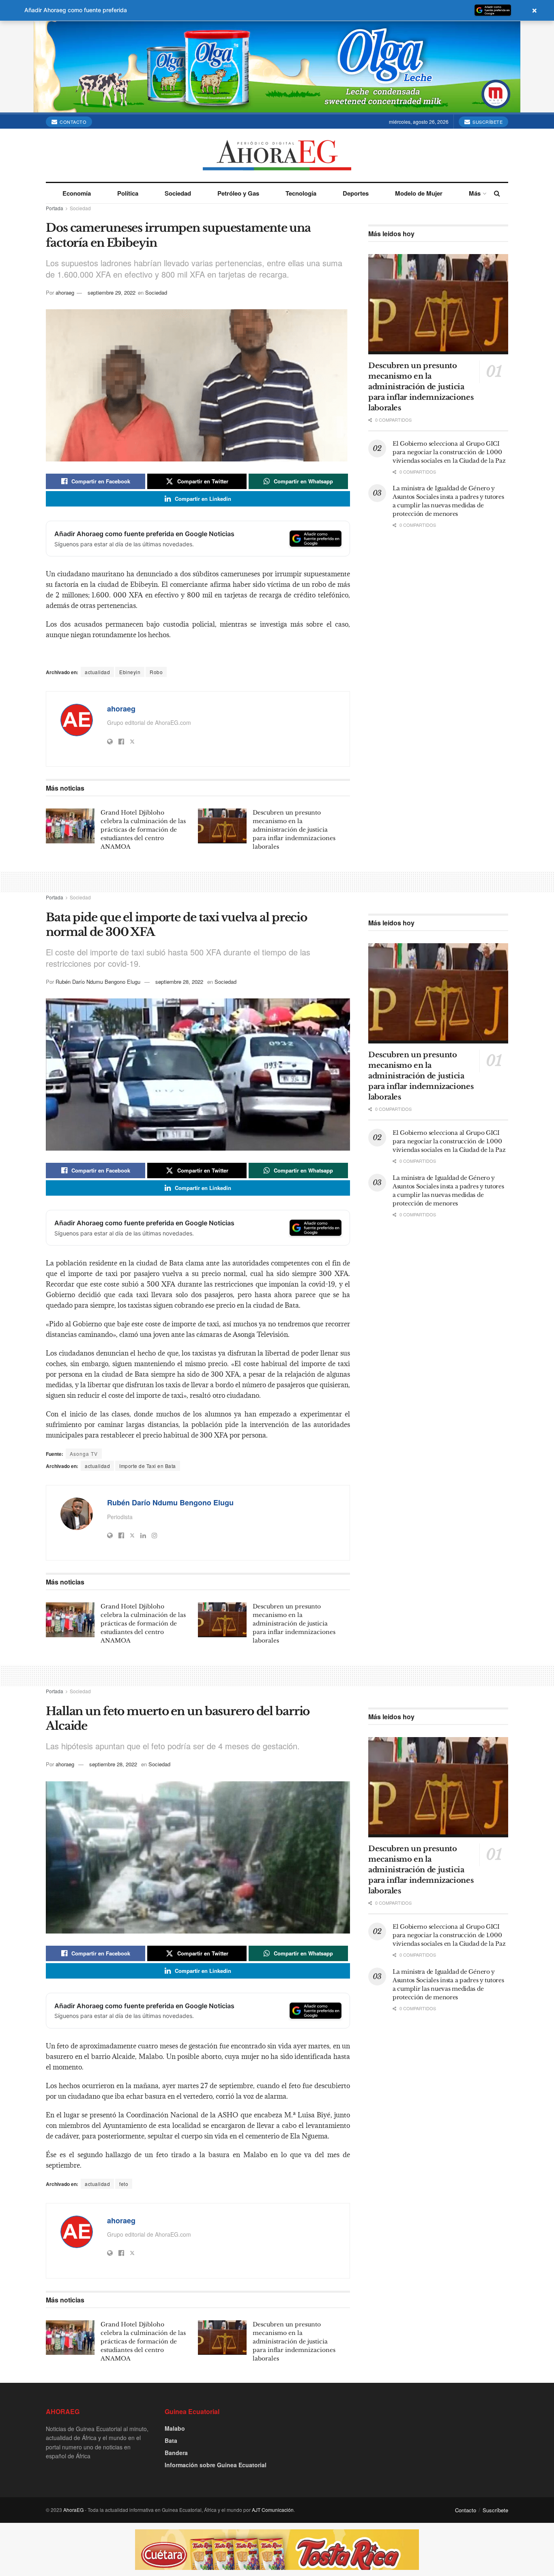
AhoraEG (73, 2510)
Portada (55, 208)
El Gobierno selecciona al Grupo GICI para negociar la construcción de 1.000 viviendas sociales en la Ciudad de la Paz (449, 452)
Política (128, 193)
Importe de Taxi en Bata (148, 1466)
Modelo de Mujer (419, 193)
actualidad (97, 672)
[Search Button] (497, 193)
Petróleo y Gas (238, 193)
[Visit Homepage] (277, 155)
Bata (171, 2440)
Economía (77, 193)
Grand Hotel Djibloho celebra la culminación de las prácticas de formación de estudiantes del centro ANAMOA (143, 830)
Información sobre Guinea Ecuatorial (216, 2465)
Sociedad (178, 193)
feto (124, 2184)
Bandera (176, 2453)
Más (475, 193)
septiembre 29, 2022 (112, 292)
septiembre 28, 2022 (179, 982)
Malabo (175, 2428)
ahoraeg (65, 292)
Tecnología (301, 193)
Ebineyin (130, 672)
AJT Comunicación (273, 2510)
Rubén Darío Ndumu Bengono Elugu (98, 982)
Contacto (73, 122)
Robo (156, 672)
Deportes (356, 193)
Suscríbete (487, 122)
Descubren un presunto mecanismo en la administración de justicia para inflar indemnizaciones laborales (294, 830)
